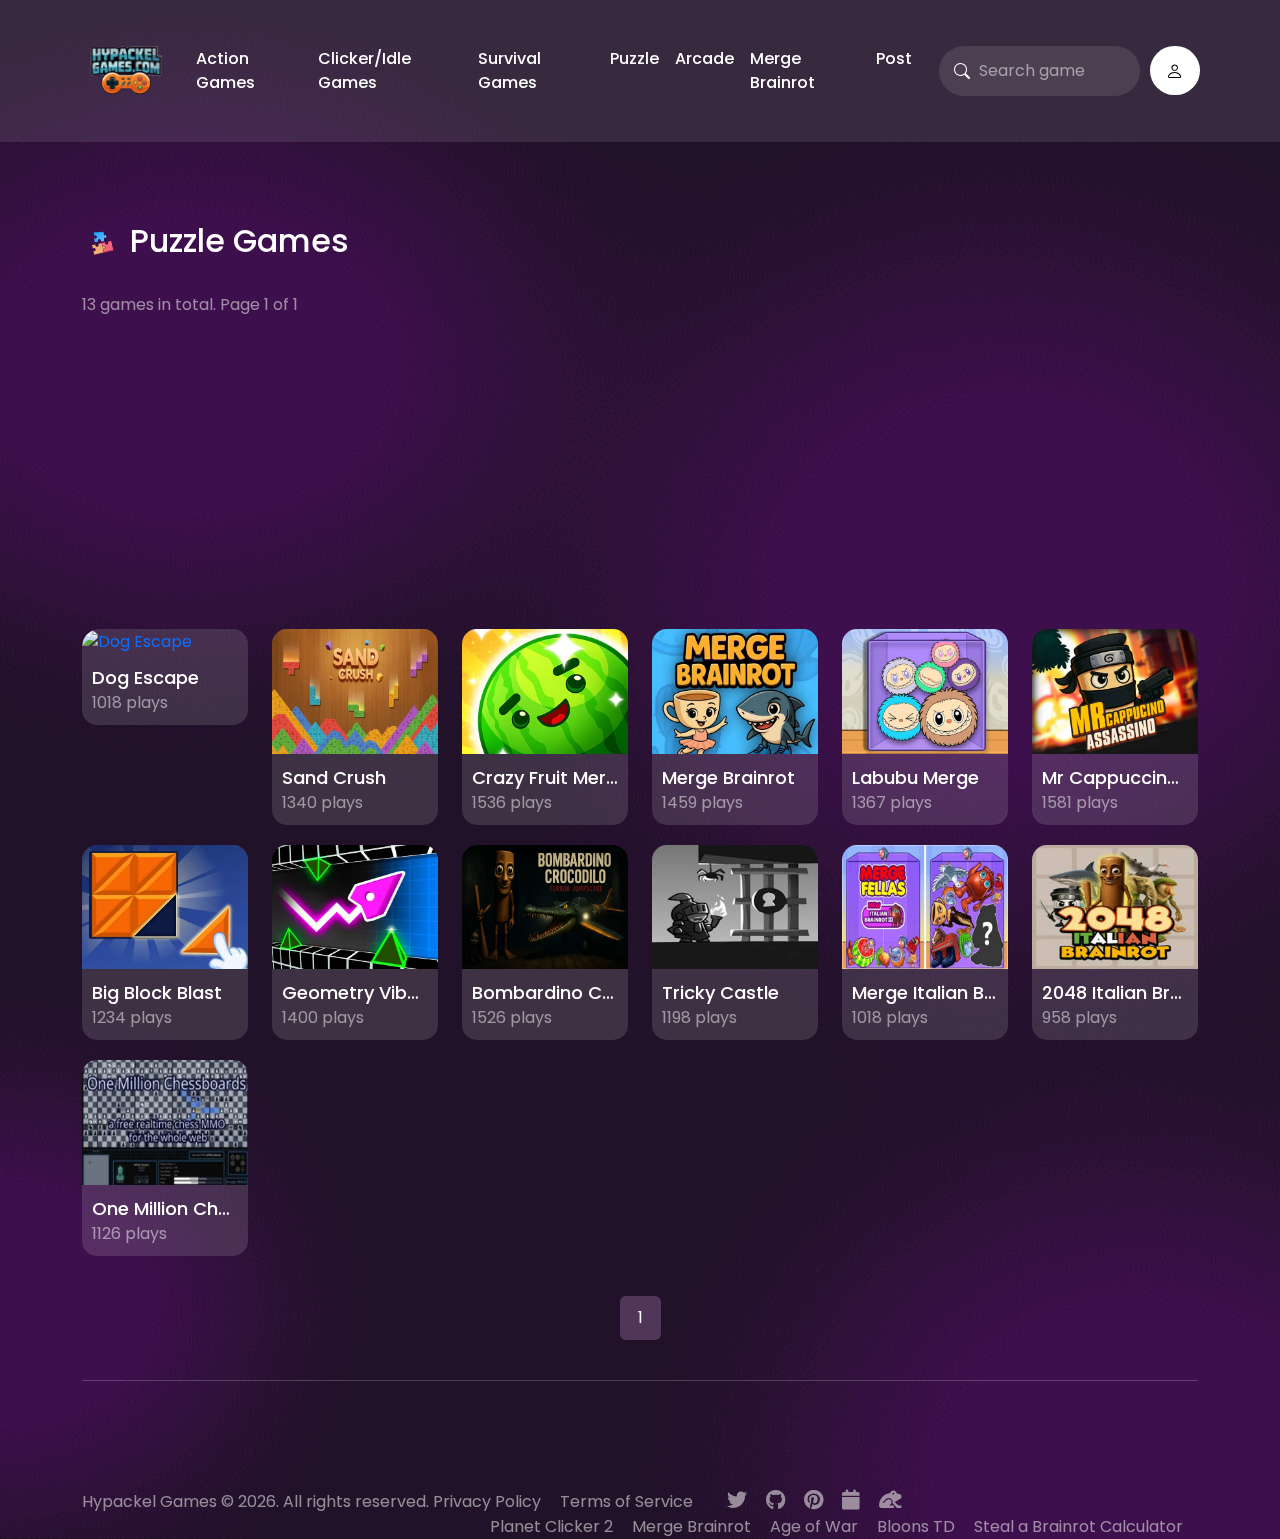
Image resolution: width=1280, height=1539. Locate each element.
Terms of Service (626, 1501)
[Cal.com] (851, 1500)
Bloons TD (916, 1526)
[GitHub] (775, 1500)
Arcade (704, 58)
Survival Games (509, 70)
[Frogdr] (890, 1500)
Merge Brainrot (782, 70)
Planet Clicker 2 (551, 1526)
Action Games (225, 70)
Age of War (814, 1526)
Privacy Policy (487, 1501)
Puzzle (634, 58)
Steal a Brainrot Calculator (1078, 1526)
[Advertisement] (640, 473)
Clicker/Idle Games (364, 70)
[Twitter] (737, 1500)
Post (894, 58)
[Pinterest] (813, 1500)
